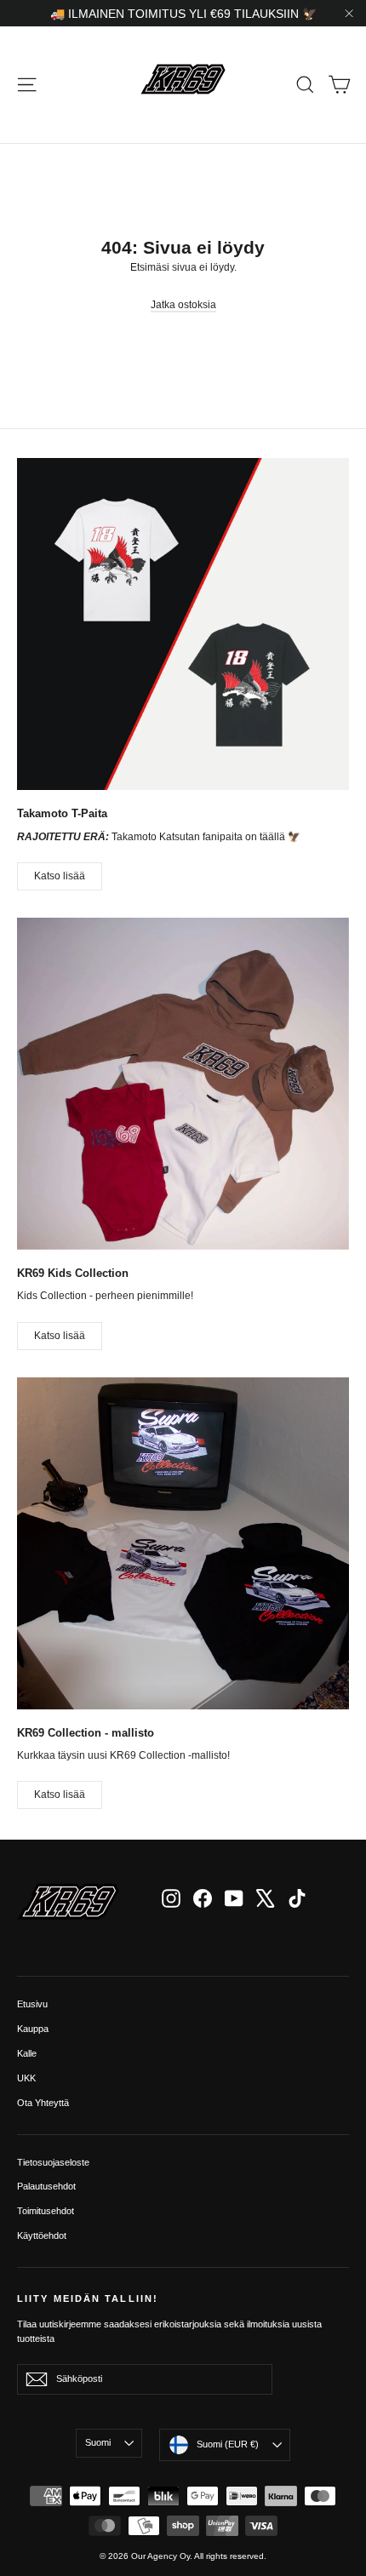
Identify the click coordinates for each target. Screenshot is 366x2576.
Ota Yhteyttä (43, 2103)
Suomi (98, 2442)
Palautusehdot (46, 2186)
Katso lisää (60, 876)
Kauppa (33, 2029)
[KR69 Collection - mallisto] (183, 1543)
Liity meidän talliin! (88, 2298)
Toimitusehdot (46, 2211)
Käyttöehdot (42, 2235)
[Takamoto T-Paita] (183, 624)
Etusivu (32, 2004)
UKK (26, 2078)
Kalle (27, 2053)
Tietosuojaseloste (53, 2162)
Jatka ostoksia (183, 305)
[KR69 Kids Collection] (183, 1084)
